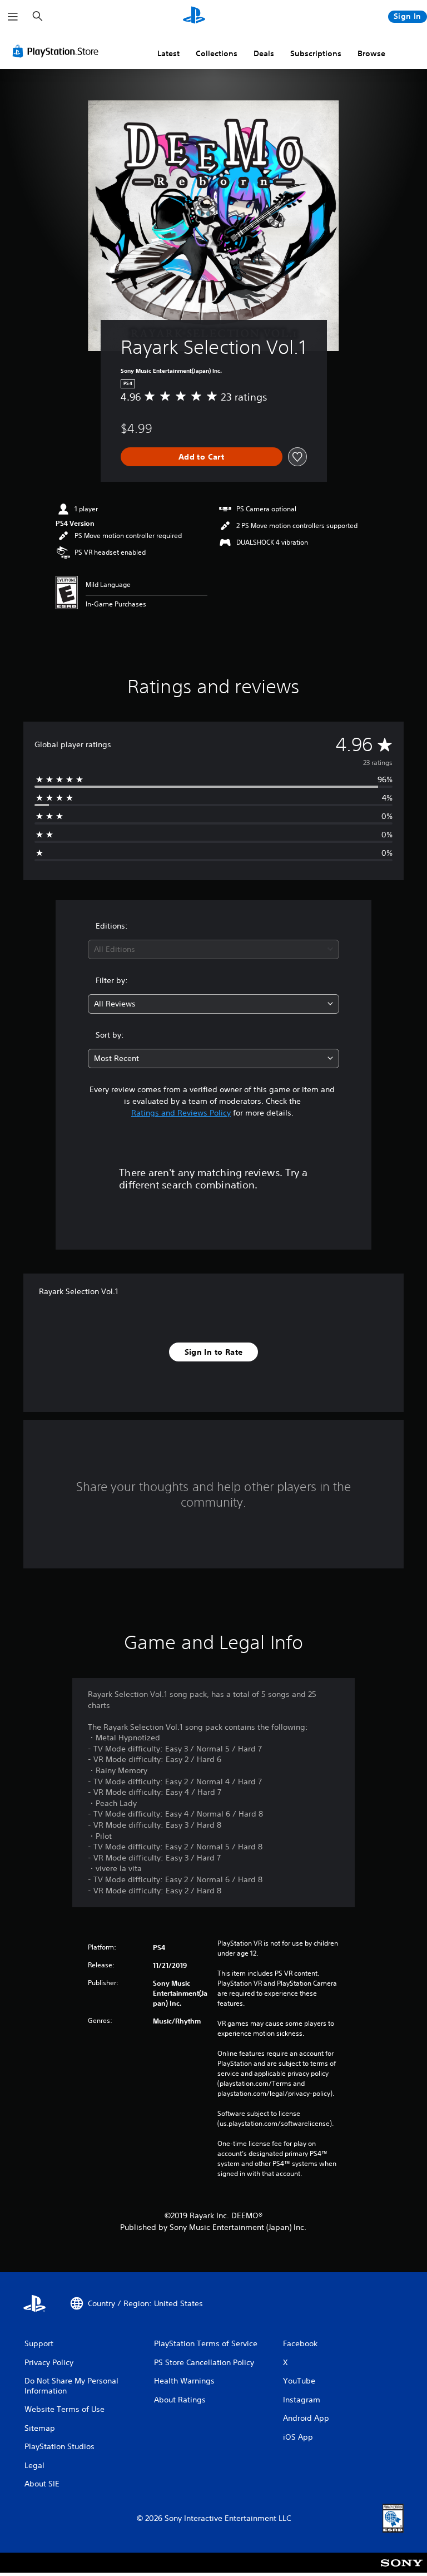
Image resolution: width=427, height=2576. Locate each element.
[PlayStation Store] (58, 51)
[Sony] (402, 2570)
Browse (371, 53)
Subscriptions (316, 53)
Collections (217, 53)
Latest (168, 53)
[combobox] (213, 949)
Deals (264, 53)
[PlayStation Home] (194, 17)
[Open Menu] (13, 17)
